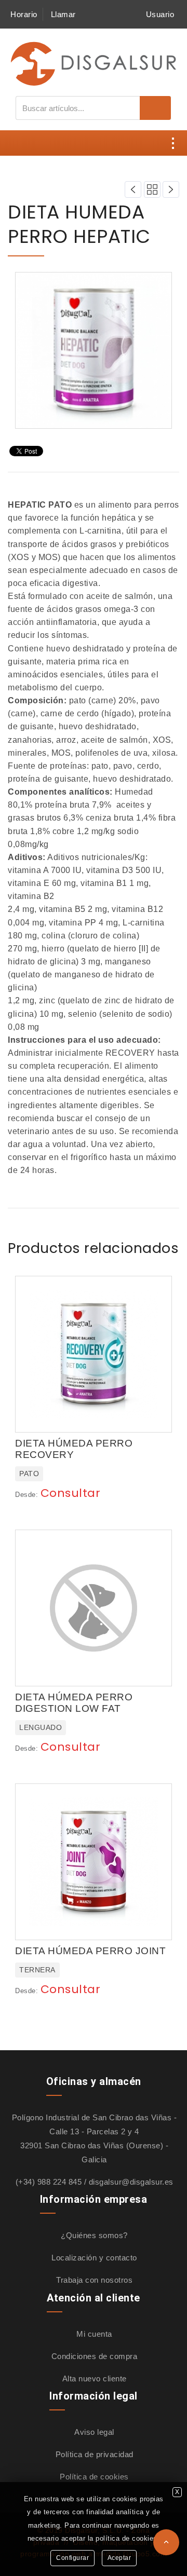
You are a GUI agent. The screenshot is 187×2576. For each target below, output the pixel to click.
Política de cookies (94, 2477)
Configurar (72, 2558)
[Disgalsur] (94, 63)
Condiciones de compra (95, 2356)
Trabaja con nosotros (94, 2280)
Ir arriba (166, 2542)
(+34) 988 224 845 (49, 2182)
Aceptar (119, 2558)
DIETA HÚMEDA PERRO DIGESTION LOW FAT (74, 1703)
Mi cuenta (94, 2334)
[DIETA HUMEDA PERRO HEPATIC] (94, 350)
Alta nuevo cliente (95, 2379)
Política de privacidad (95, 2454)
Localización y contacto (94, 2258)
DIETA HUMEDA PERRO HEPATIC (79, 224)
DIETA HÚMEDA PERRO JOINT (90, 1951)
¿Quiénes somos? (94, 2235)
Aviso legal (94, 2432)
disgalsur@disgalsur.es (131, 2182)
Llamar (63, 14)
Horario (24, 14)
